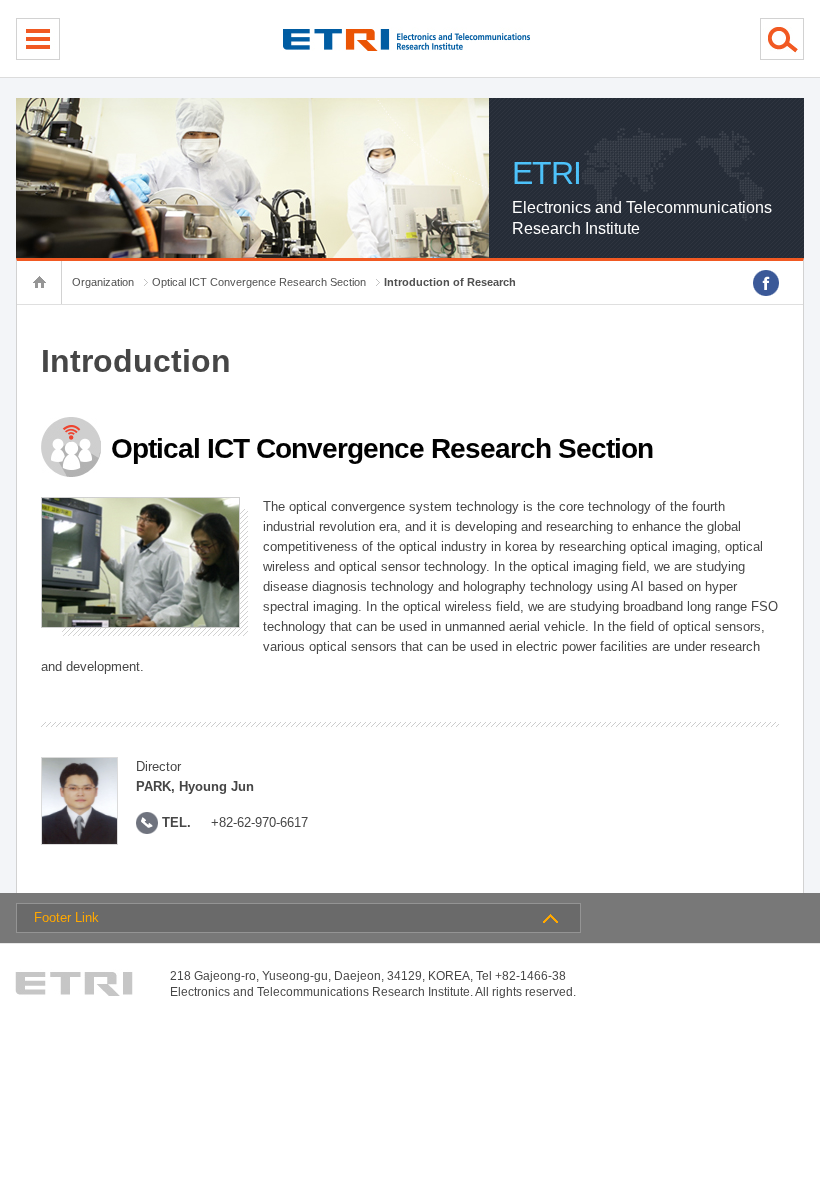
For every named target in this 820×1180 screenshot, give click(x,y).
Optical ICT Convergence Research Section (259, 282)
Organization (103, 282)
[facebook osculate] (766, 283)
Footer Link (66, 917)
